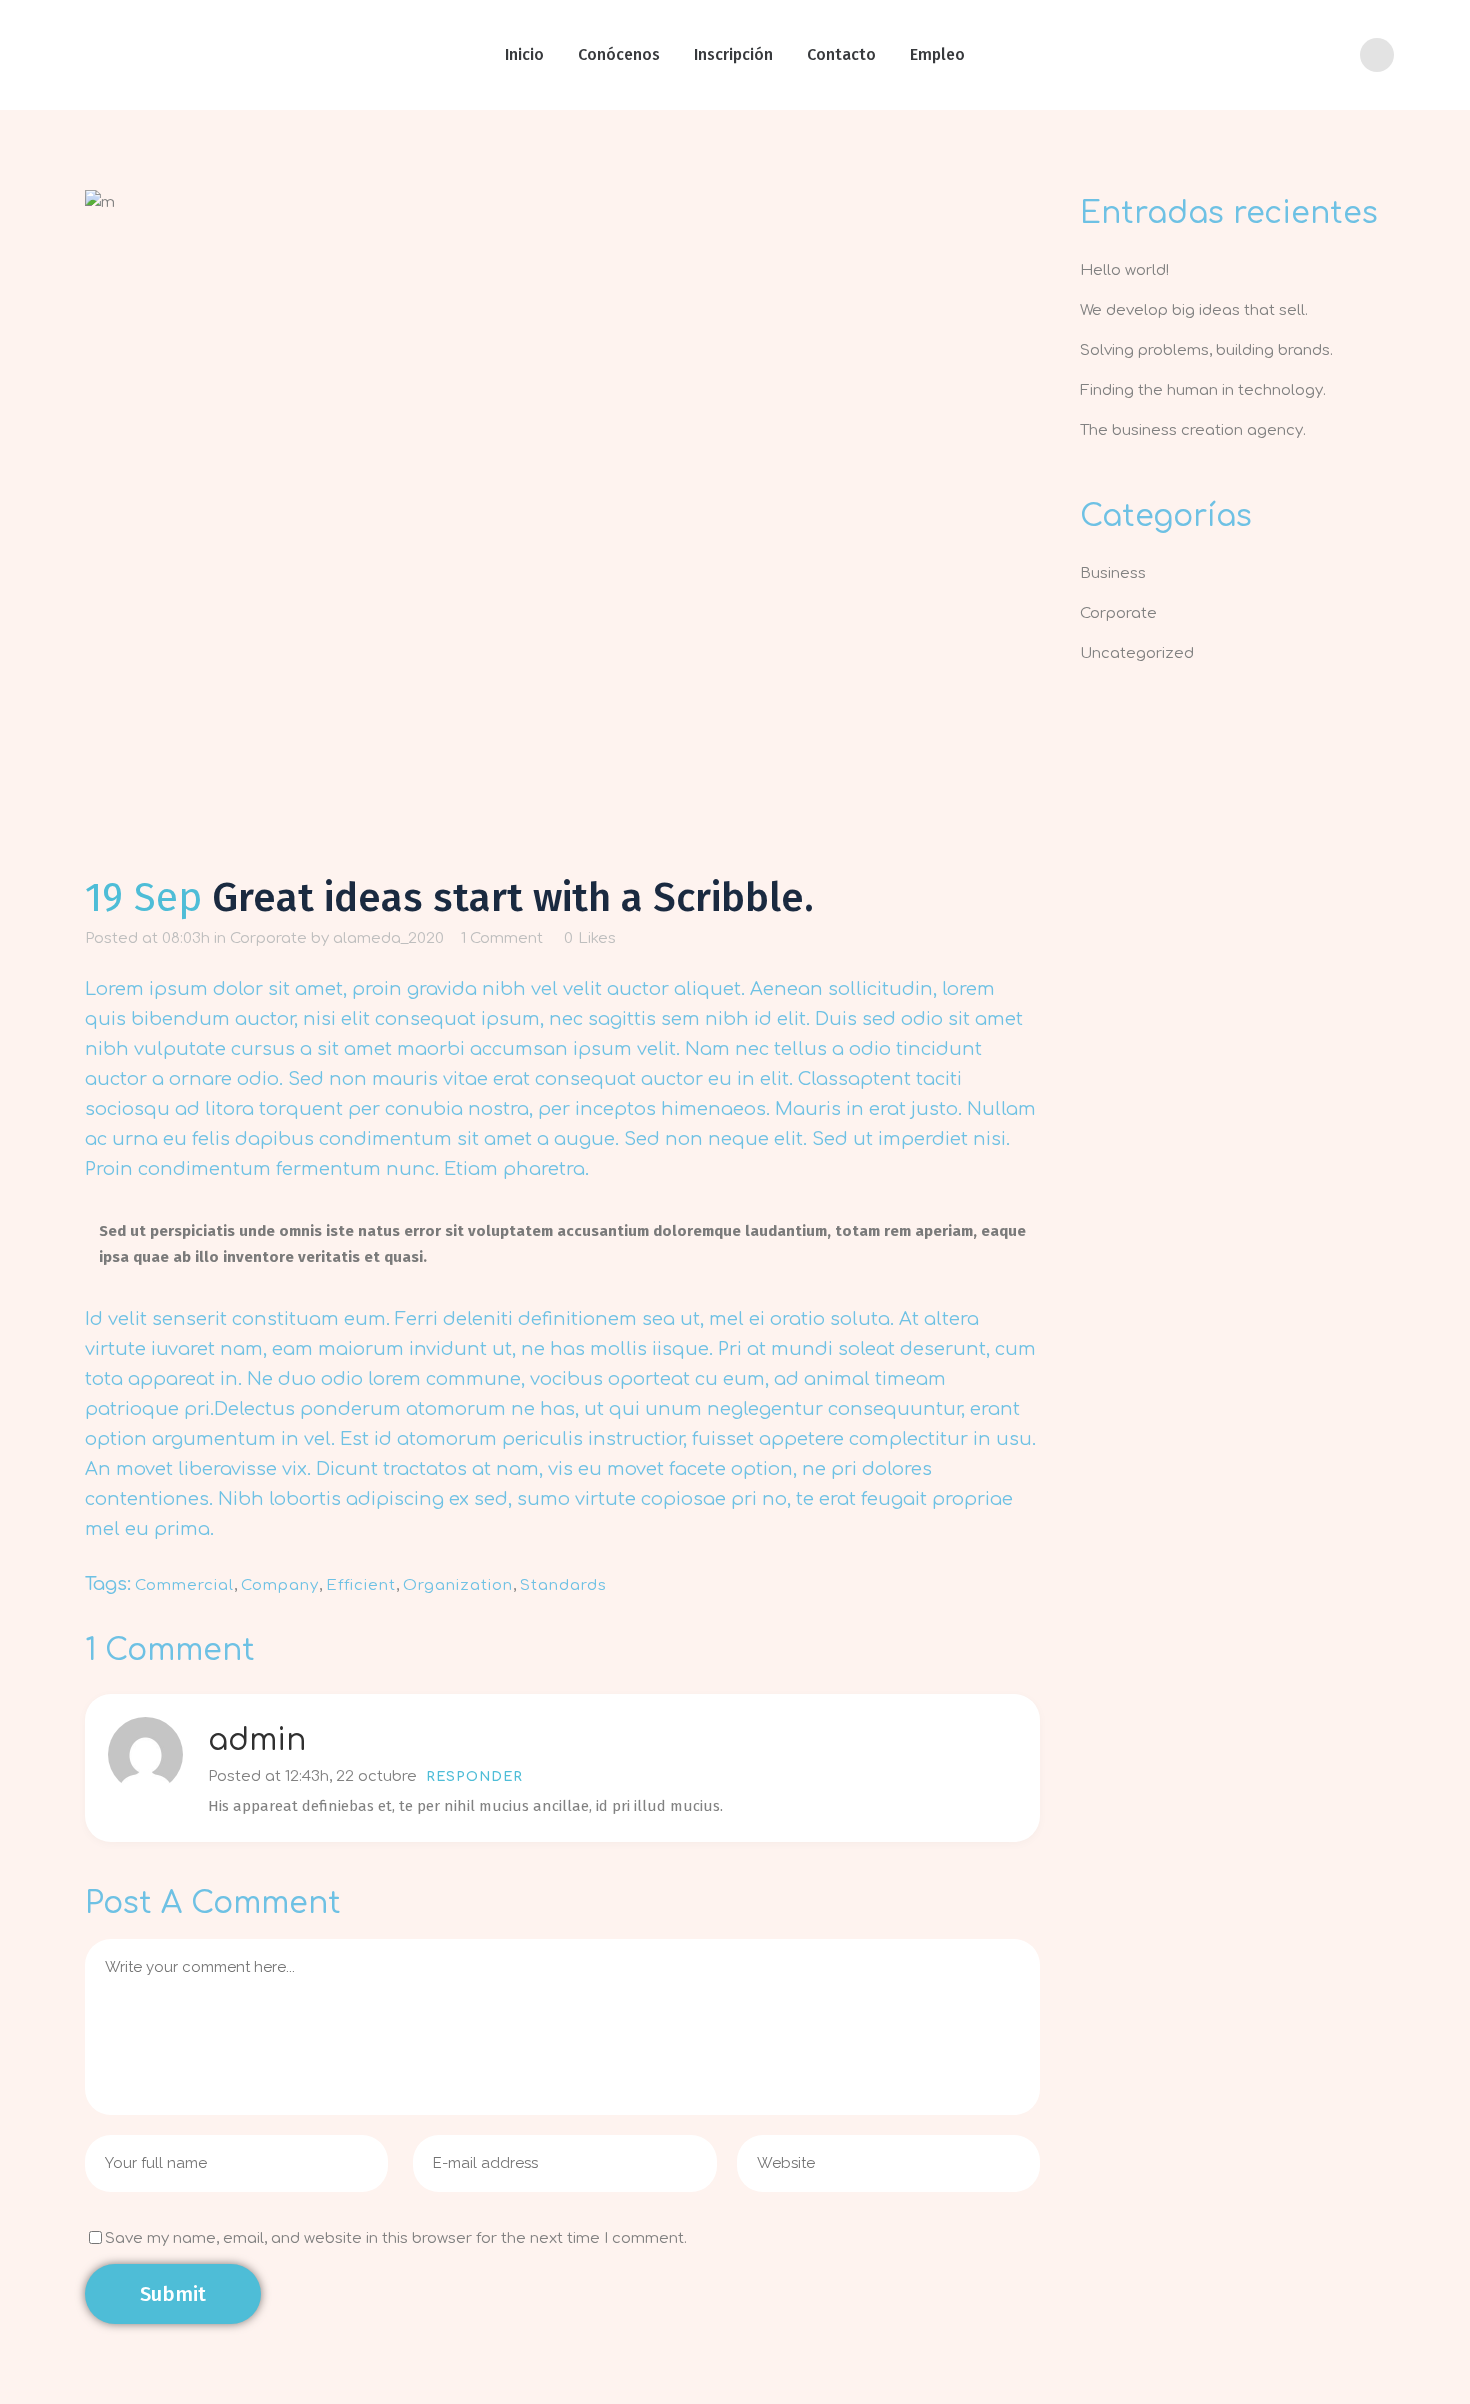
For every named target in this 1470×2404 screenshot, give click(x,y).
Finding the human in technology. (1203, 390)
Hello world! (1124, 270)
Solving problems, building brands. (1206, 350)
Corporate (268, 938)
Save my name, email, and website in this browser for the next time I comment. (396, 2238)
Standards (563, 1585)
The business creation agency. (1193, 430)
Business (1113, 573)
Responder (474, 1777)
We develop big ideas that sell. (1194, 310)
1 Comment (502, 938)
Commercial (184, 1585)
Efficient (361, 1585)
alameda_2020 (388, 938)
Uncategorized (1137, 653)
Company (280, 1585)
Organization (458, 1585)
